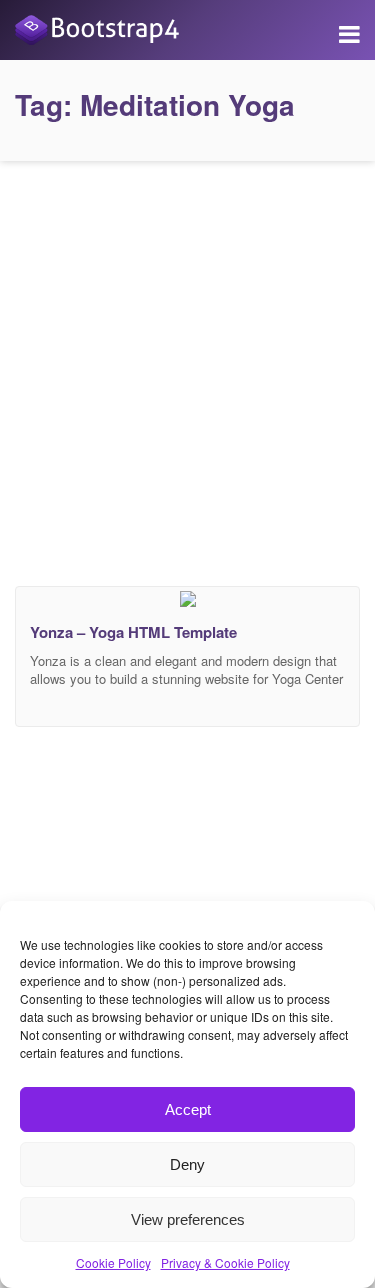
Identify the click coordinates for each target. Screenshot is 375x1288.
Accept (188, 1109)
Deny (187, 1164)
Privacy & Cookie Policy (225, 1262)
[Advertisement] (187, 368)
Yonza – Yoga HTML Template (133, 632)
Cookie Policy (113, 1262)
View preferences (188, 1219)
